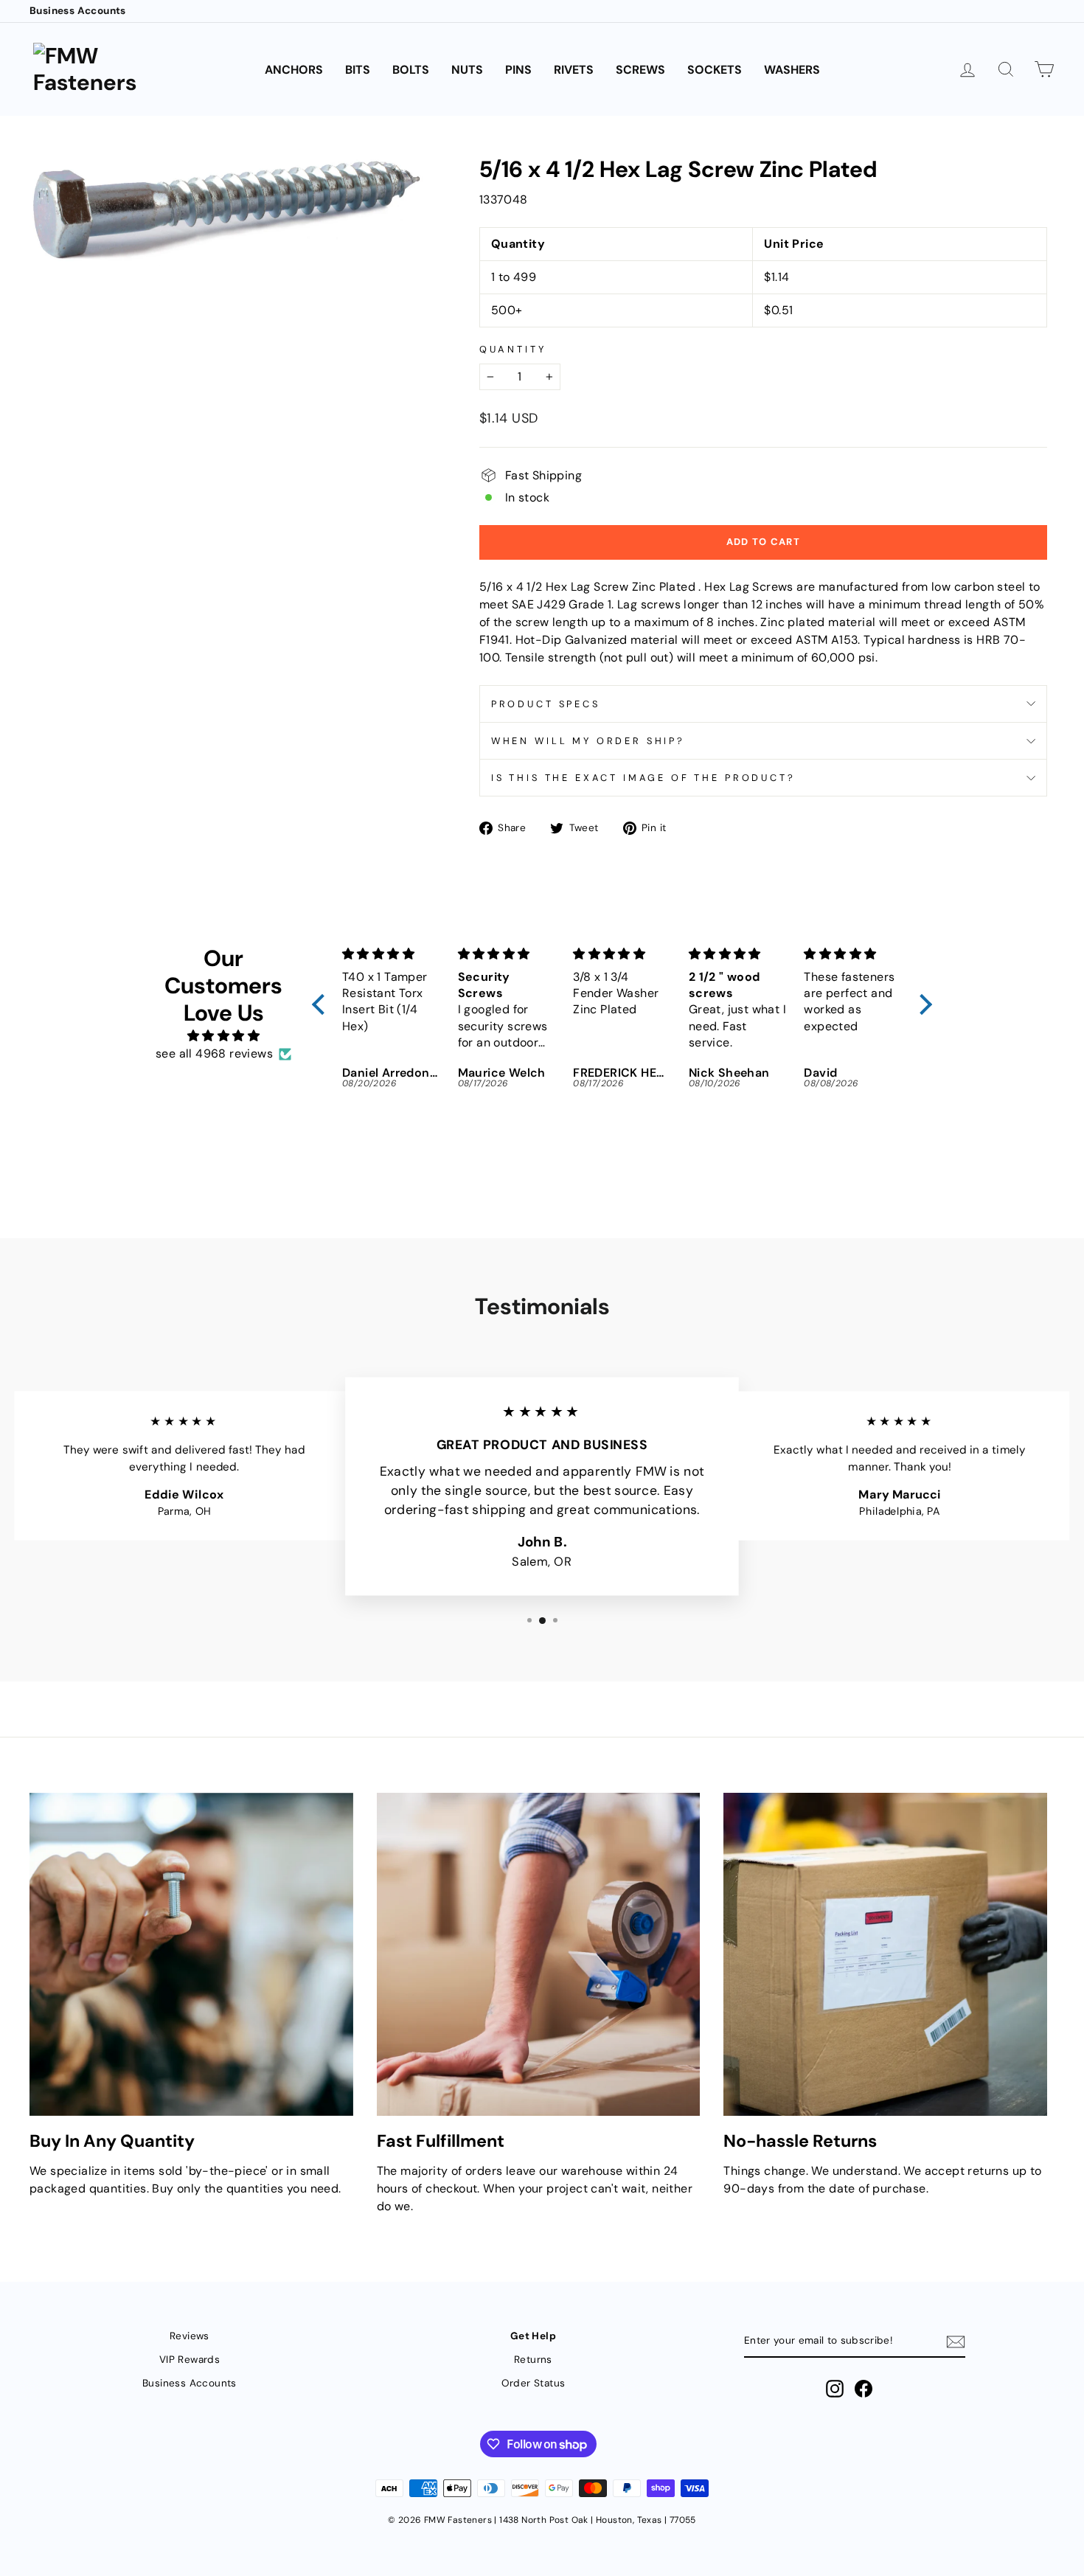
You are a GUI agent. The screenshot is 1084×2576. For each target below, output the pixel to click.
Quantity (513, 349)
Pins (518, 70)
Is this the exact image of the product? (643, 778)
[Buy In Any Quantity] (191, 1955)
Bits (358, 70)
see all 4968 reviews (214, 1053)
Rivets (574, 70)
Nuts (467, 70)
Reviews (190, 2336)
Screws (640, 70)
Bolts (411, 70)
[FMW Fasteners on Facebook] (864, 2389)
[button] (322, 1004)
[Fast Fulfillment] (539, 1955)
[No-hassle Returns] (885, 1955)
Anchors (294, 70)
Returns (533, 2360)
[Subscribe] (956, 2342)
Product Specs (546, 704)
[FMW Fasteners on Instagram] (835, 2389)
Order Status (534, 2383)
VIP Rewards (190, 2360)
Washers (792, 70)
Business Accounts (78, 11)
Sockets (715, 70)
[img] (223, 1036)
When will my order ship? (588, 741)
